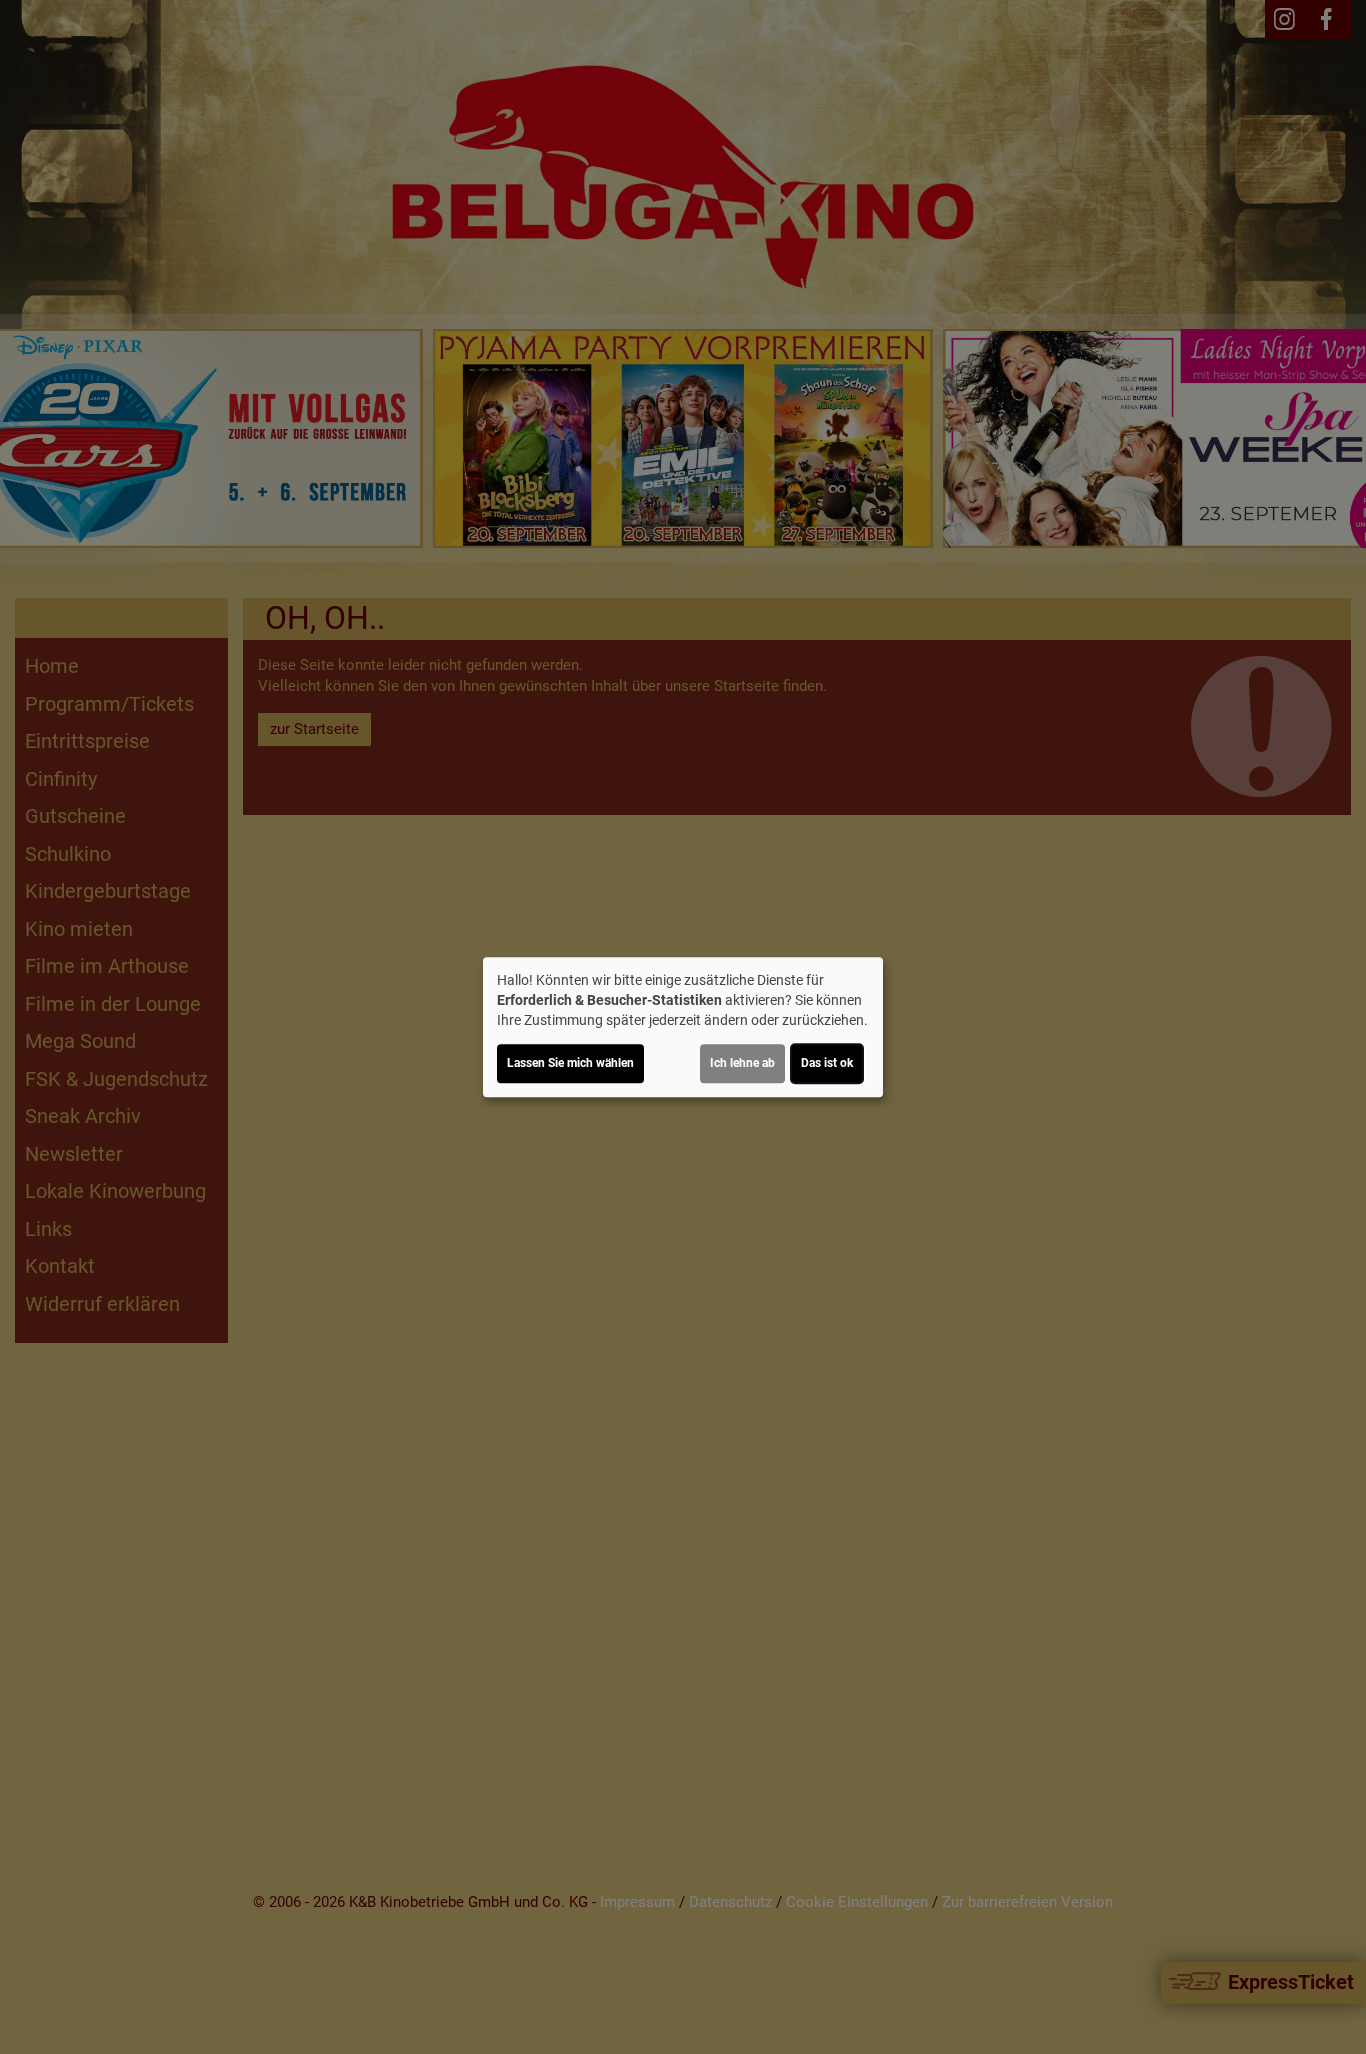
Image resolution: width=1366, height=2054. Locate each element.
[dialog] (683, 1027)
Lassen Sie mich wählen (570, 1063)
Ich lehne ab (742, 1063)
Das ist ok (827, 1063)
